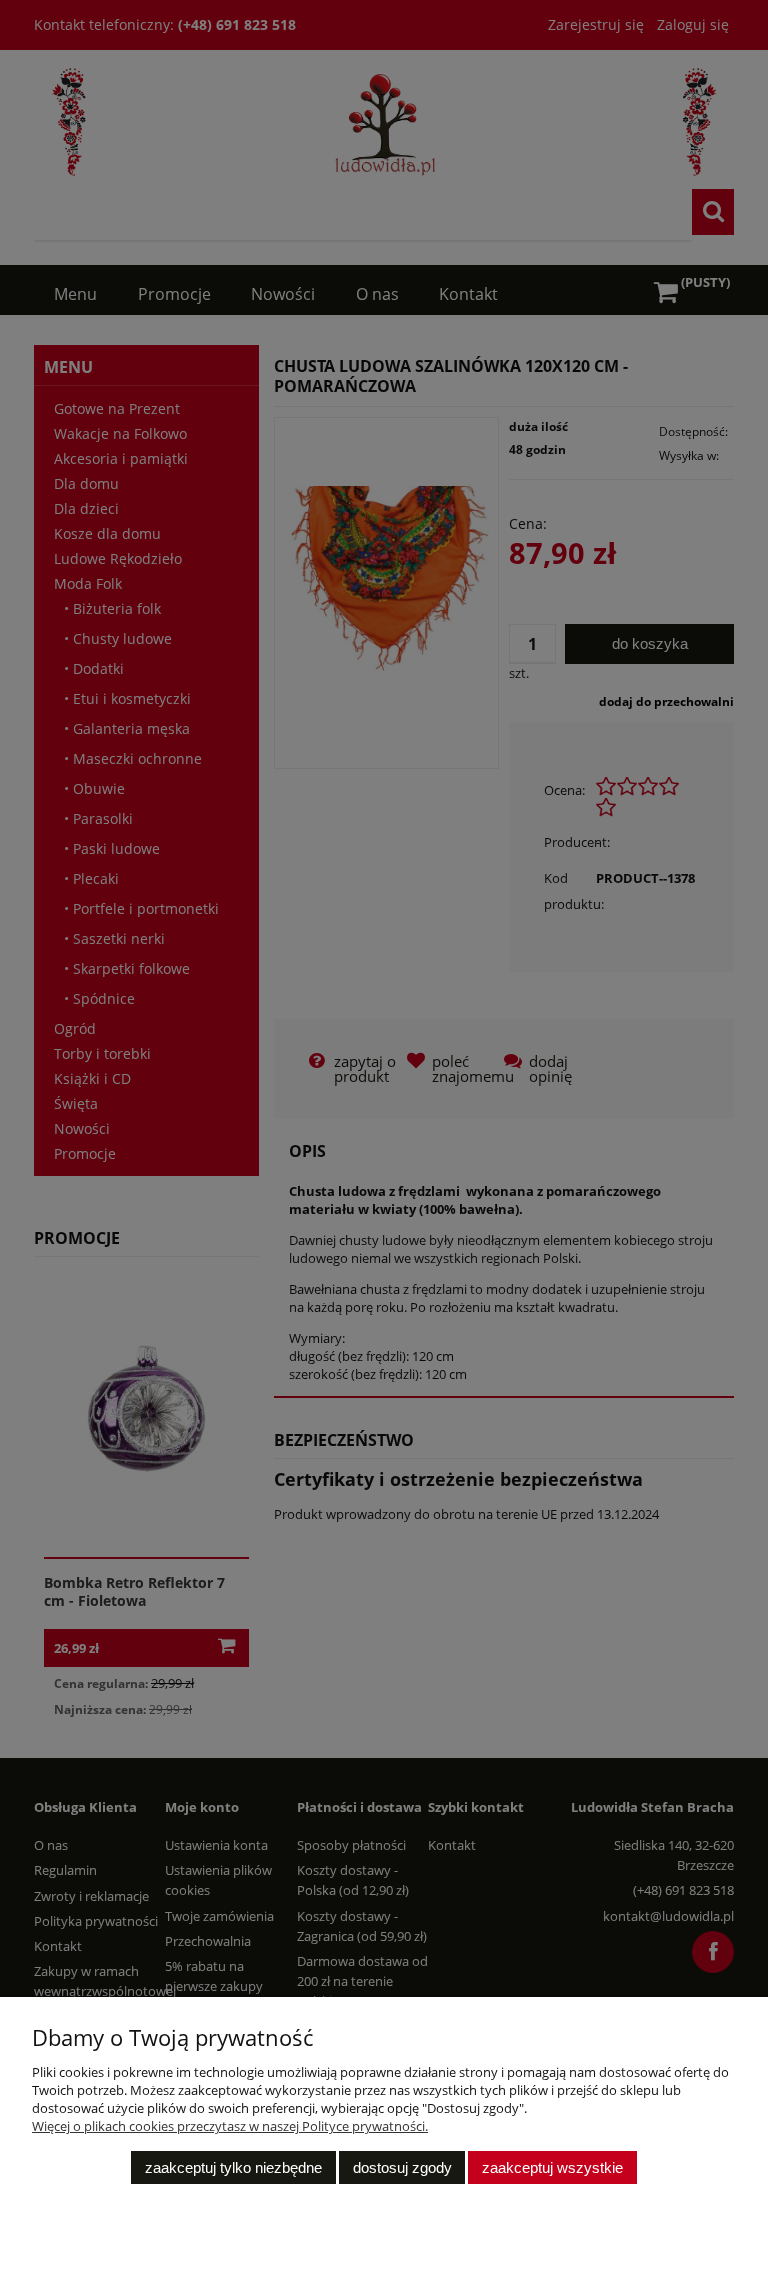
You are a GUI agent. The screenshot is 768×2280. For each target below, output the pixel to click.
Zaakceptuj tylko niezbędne (233, 2167)
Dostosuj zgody (402, 2167)
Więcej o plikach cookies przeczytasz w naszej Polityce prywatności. (230, 2126)
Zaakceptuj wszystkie (552, 2167)
